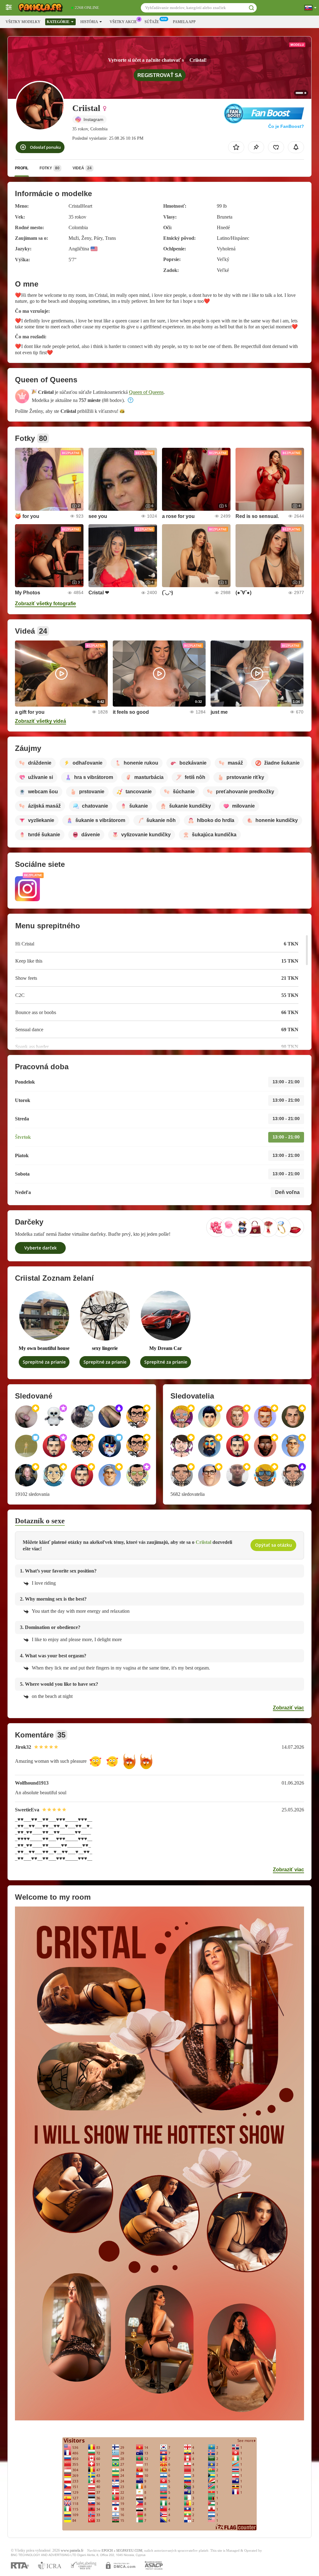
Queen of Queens (146, 392)
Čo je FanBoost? (286, 126)
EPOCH (107, 2551)
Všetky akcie (123, 22)
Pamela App (184, 22)
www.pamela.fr (72, 2551)
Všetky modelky (23, 22)
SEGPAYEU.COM (129, 2551)
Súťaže (152, 22)
